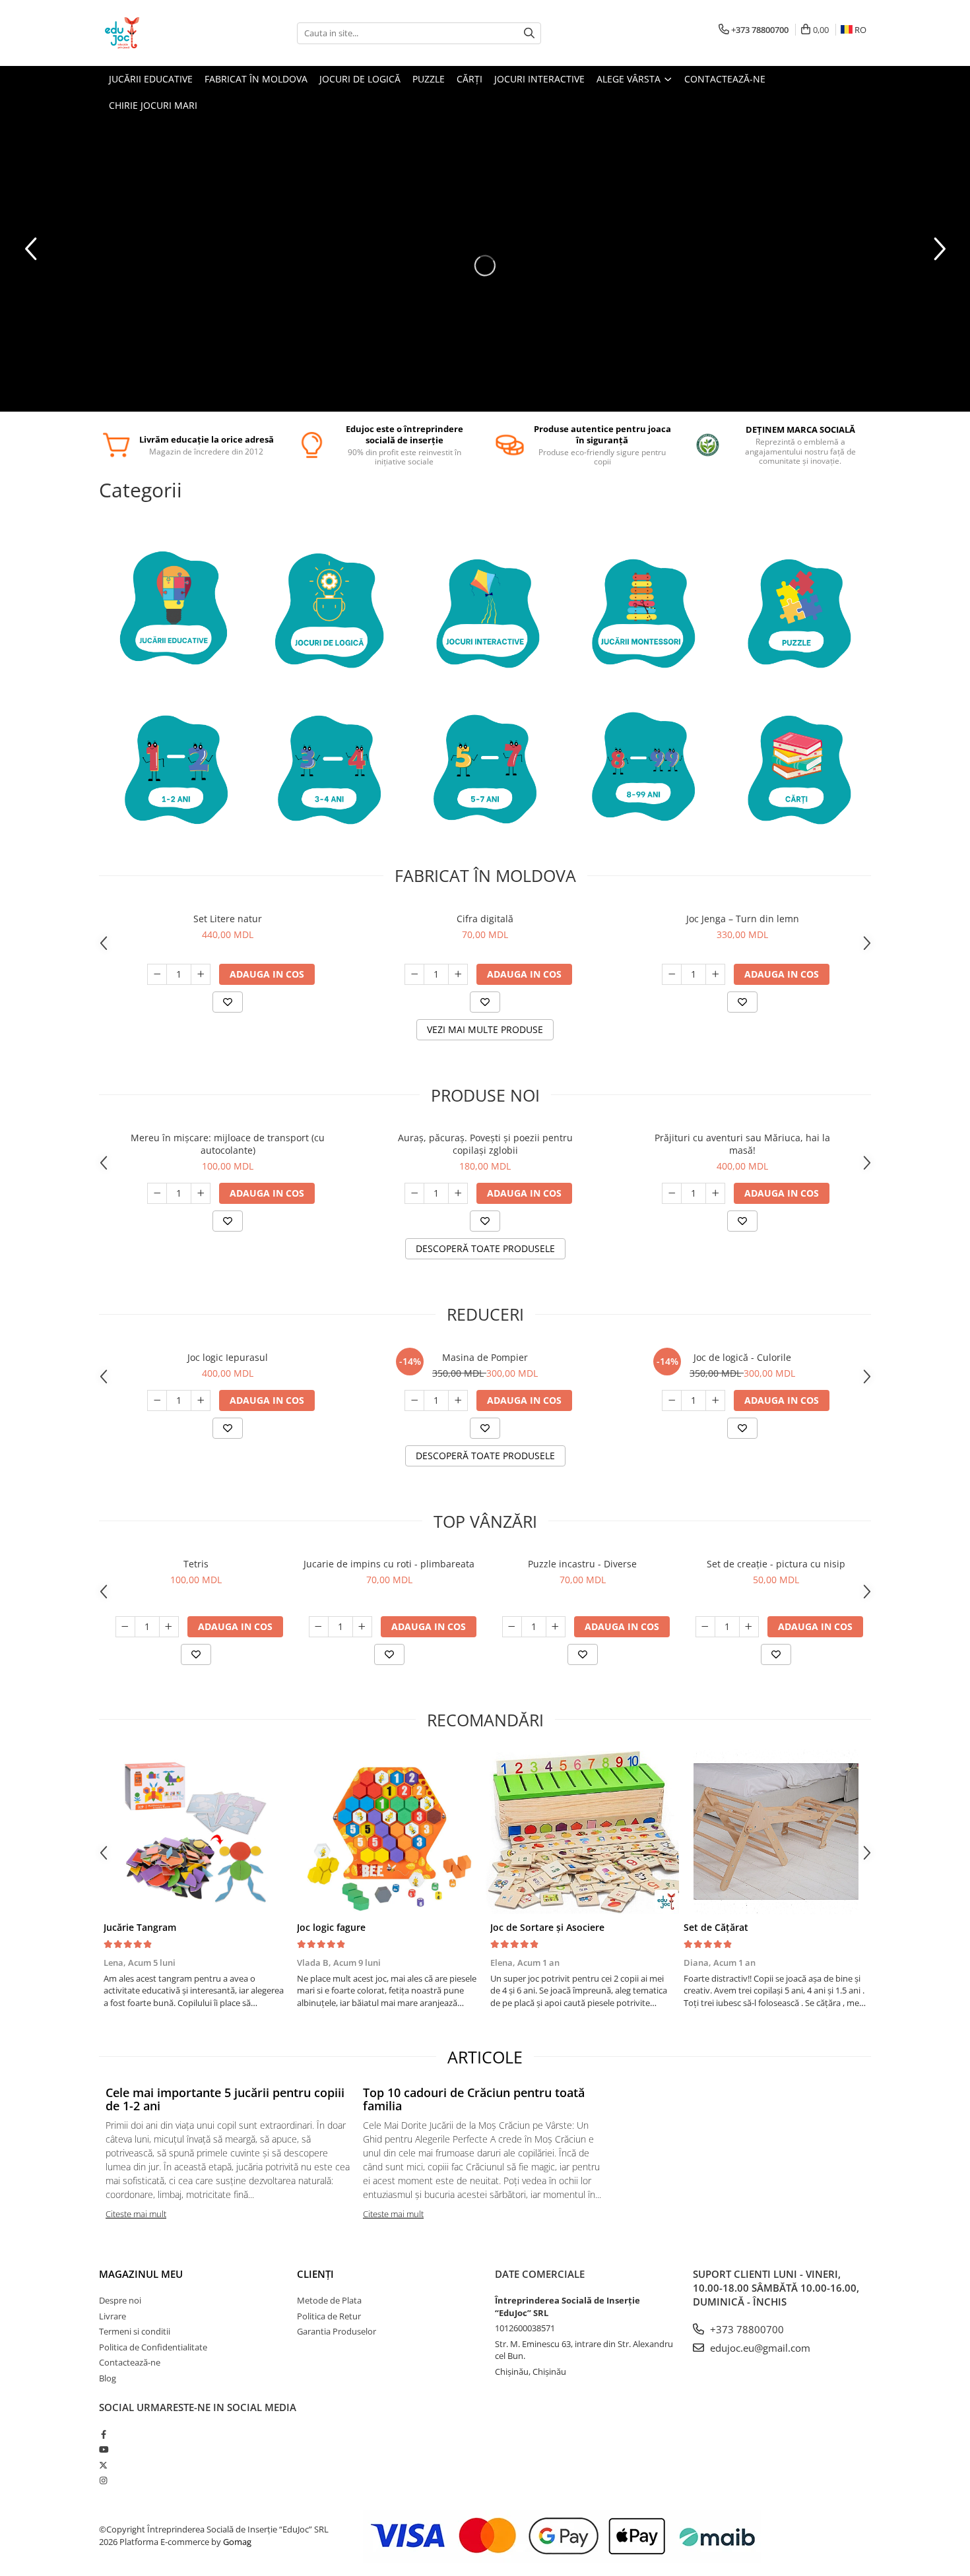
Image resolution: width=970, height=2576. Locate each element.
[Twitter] (103, 2465)
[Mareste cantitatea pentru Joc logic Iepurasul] (201, 1400)
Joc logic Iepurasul (228, 1357)
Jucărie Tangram (140, 1927)
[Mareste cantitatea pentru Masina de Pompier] (458, 1400)
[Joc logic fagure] (389, 1832)
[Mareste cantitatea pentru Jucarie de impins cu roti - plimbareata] (362, 1627)
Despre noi (120, 2300)
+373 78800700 (746, 2329)
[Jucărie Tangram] (196, 1832)
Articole (485, 2057)
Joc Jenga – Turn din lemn (743, 919)
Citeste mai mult (136, 2214)
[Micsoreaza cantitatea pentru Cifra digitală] (414, 974)
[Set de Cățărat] (776, 1832)
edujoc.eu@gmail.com (759, 2348)
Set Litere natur (228, 919)
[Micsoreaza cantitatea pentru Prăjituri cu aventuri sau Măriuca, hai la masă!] (672, 1193)
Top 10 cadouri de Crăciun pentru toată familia (474, 2099)
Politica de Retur (329, 2316)
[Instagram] (103, 2480)
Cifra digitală (485, 919)
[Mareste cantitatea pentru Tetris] (169, 1627)
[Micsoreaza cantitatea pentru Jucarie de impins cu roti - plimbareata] (319, 1627)
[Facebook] (103, 2434)
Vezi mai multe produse (485, 1029)
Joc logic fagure (331, 1927)
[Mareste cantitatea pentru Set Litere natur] (201, 974)
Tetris (196, 1564)
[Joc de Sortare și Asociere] (582, 1832)
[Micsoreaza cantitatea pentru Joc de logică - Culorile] (672, 1400)
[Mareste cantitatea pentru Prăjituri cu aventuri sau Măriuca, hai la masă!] (715, 1193)
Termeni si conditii (135, 2331)
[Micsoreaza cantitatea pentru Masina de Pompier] (414, 1400)
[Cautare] (529, 33)
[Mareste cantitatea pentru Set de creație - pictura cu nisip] (749, 1627)
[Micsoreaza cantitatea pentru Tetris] (125, 1627)
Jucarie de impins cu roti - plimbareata (389, 1564)
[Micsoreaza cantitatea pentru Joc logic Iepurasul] (157, 1400)
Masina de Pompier (485, 1357)
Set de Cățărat (716, 1927)
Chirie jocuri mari (153, 105)
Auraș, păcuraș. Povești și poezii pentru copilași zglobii (485, 1144)
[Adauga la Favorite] (228, 1002)
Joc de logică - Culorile (742, 1357)
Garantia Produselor (337, 2331)
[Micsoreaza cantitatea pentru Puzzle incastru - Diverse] (512, 1627)
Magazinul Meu (141, 2274)
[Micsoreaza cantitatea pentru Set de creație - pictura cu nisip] (705, 1627)
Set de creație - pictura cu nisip (776, 1564)
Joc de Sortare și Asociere (547, 1927)
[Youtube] (103, 2449)
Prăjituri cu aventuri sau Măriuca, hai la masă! (742, 1144)
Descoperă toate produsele (485, 1248)
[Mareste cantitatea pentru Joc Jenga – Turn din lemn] (715, 974)
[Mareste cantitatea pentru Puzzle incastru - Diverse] (556, 1627)
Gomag (236, 2542)
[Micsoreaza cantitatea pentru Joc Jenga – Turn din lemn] (672, 974)
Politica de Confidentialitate (153, 2347)
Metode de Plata (329, 2300)
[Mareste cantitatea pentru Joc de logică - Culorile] (715, 1400)
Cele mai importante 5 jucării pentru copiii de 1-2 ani (225, 2099)
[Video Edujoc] (485, 265)
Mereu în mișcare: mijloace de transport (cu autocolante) (228, 1144)
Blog (108, 2378)
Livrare (113, 2316)
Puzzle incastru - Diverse (582, 1564)
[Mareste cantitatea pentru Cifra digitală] (458, 974)
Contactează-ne (130, 2362)
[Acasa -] (165, 33)
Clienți (315, 2274)
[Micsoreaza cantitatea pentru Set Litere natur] (157, 974)
